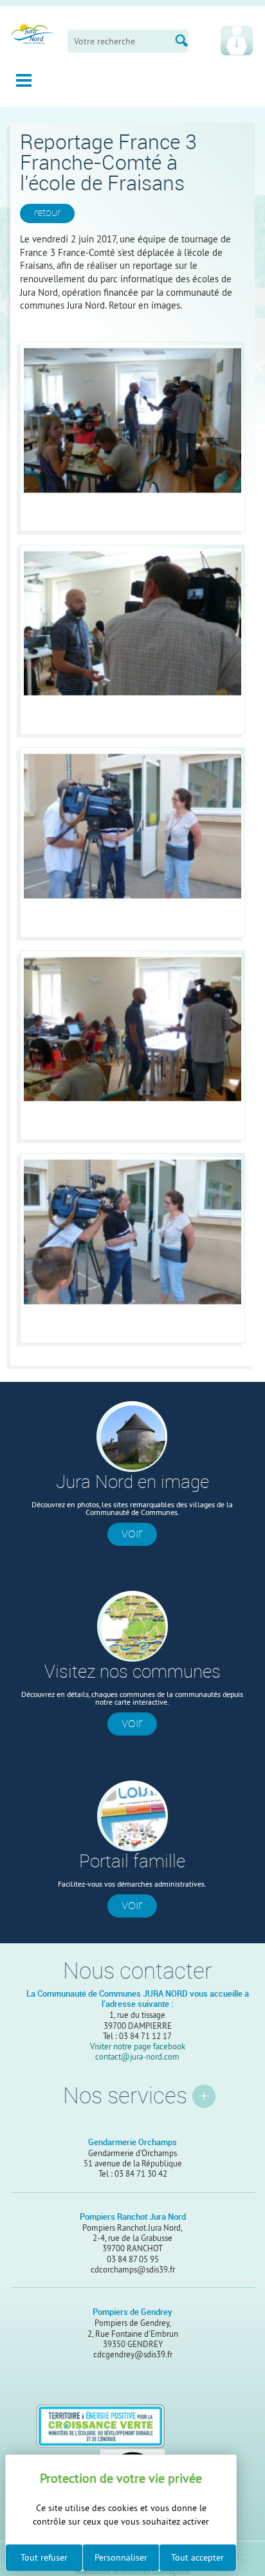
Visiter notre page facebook (138, 2046)
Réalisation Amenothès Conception (133, 2572)
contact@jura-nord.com (137, 2056)
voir (132, 1533)
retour (47, 213)
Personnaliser (121, 2557)
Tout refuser (44, 2557)
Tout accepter (197, 2557)
